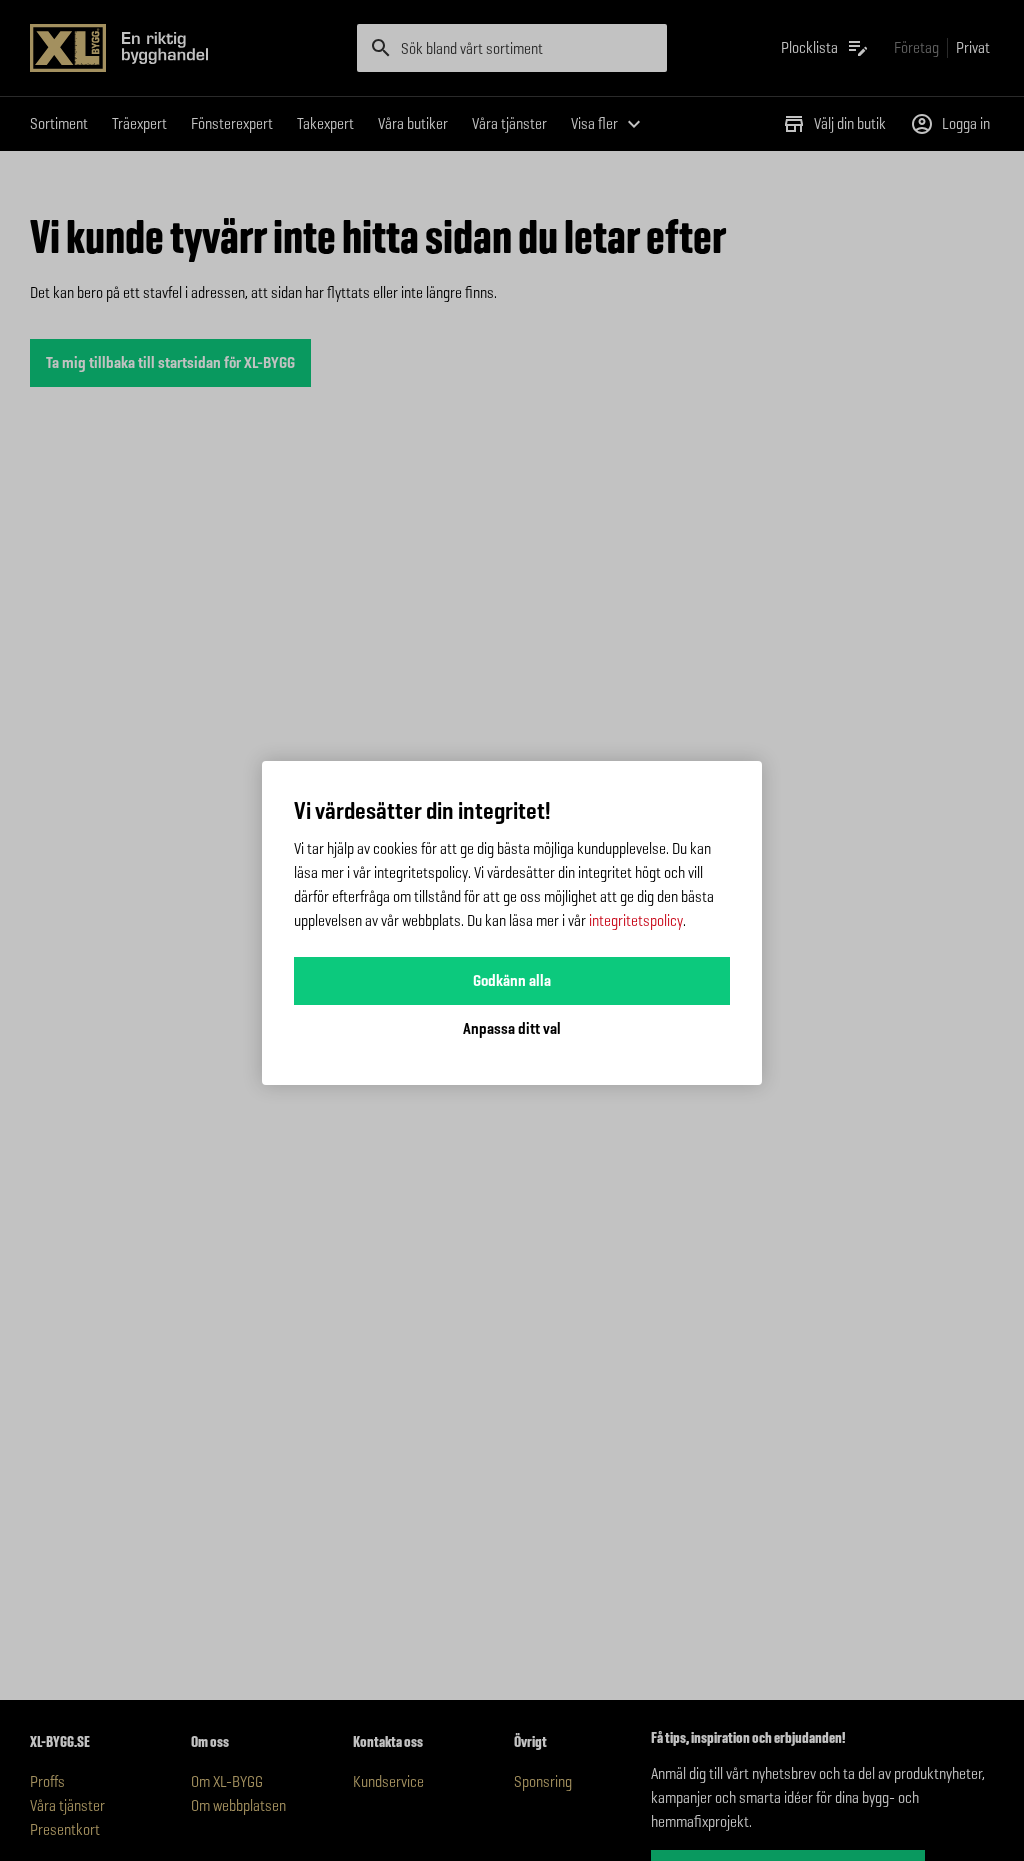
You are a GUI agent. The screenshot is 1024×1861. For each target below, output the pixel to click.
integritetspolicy (636, 920)
